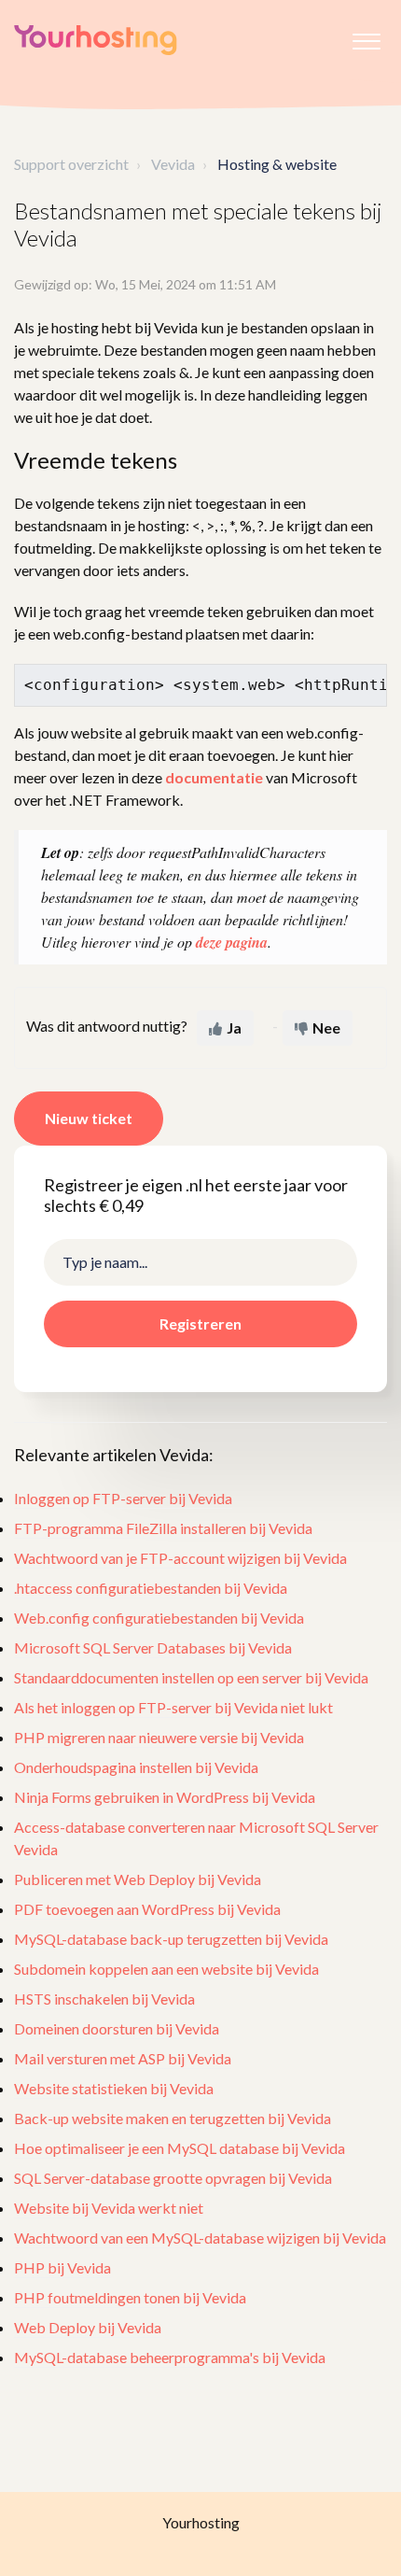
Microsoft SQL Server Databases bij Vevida (153, 1647)
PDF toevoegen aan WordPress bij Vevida (147, 1909)
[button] (366, 36)
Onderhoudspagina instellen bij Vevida (136, 1767)
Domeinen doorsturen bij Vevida (117, 2028)
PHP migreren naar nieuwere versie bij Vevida (159, 1737)
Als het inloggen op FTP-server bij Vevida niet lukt (173, 1707)
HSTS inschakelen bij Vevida (104, 1999)
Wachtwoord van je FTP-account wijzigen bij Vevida (180, 1558)
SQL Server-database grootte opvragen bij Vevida (173, 2178)
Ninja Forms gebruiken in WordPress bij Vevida (165, 1797)
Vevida (173, 164)
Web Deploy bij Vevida (88, 2327)
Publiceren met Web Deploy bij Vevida (138, 1879)
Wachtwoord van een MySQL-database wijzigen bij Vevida (200, 2238)
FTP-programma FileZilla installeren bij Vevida (163, 1528)
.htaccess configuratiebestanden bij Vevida (151, 1588)
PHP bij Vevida (62, 2267)
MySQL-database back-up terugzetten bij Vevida (171, 1939)
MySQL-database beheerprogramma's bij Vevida (170, 2357)
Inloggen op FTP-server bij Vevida (123, 1498)
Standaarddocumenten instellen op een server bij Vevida (191, 1677)
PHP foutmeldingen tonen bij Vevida (130, 2297)
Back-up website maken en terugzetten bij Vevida (173, 2118)
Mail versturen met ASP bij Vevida (123, 2058)
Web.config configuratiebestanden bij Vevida (159, 1618)
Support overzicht (71, 164)
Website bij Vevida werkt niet (109, 2208)
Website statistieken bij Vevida (114, 2088)
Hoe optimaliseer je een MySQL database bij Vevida (180, 2148)
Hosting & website (277, 164)
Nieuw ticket (89, 1118)
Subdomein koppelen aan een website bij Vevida (166, 1969)
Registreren (200, 1323)
